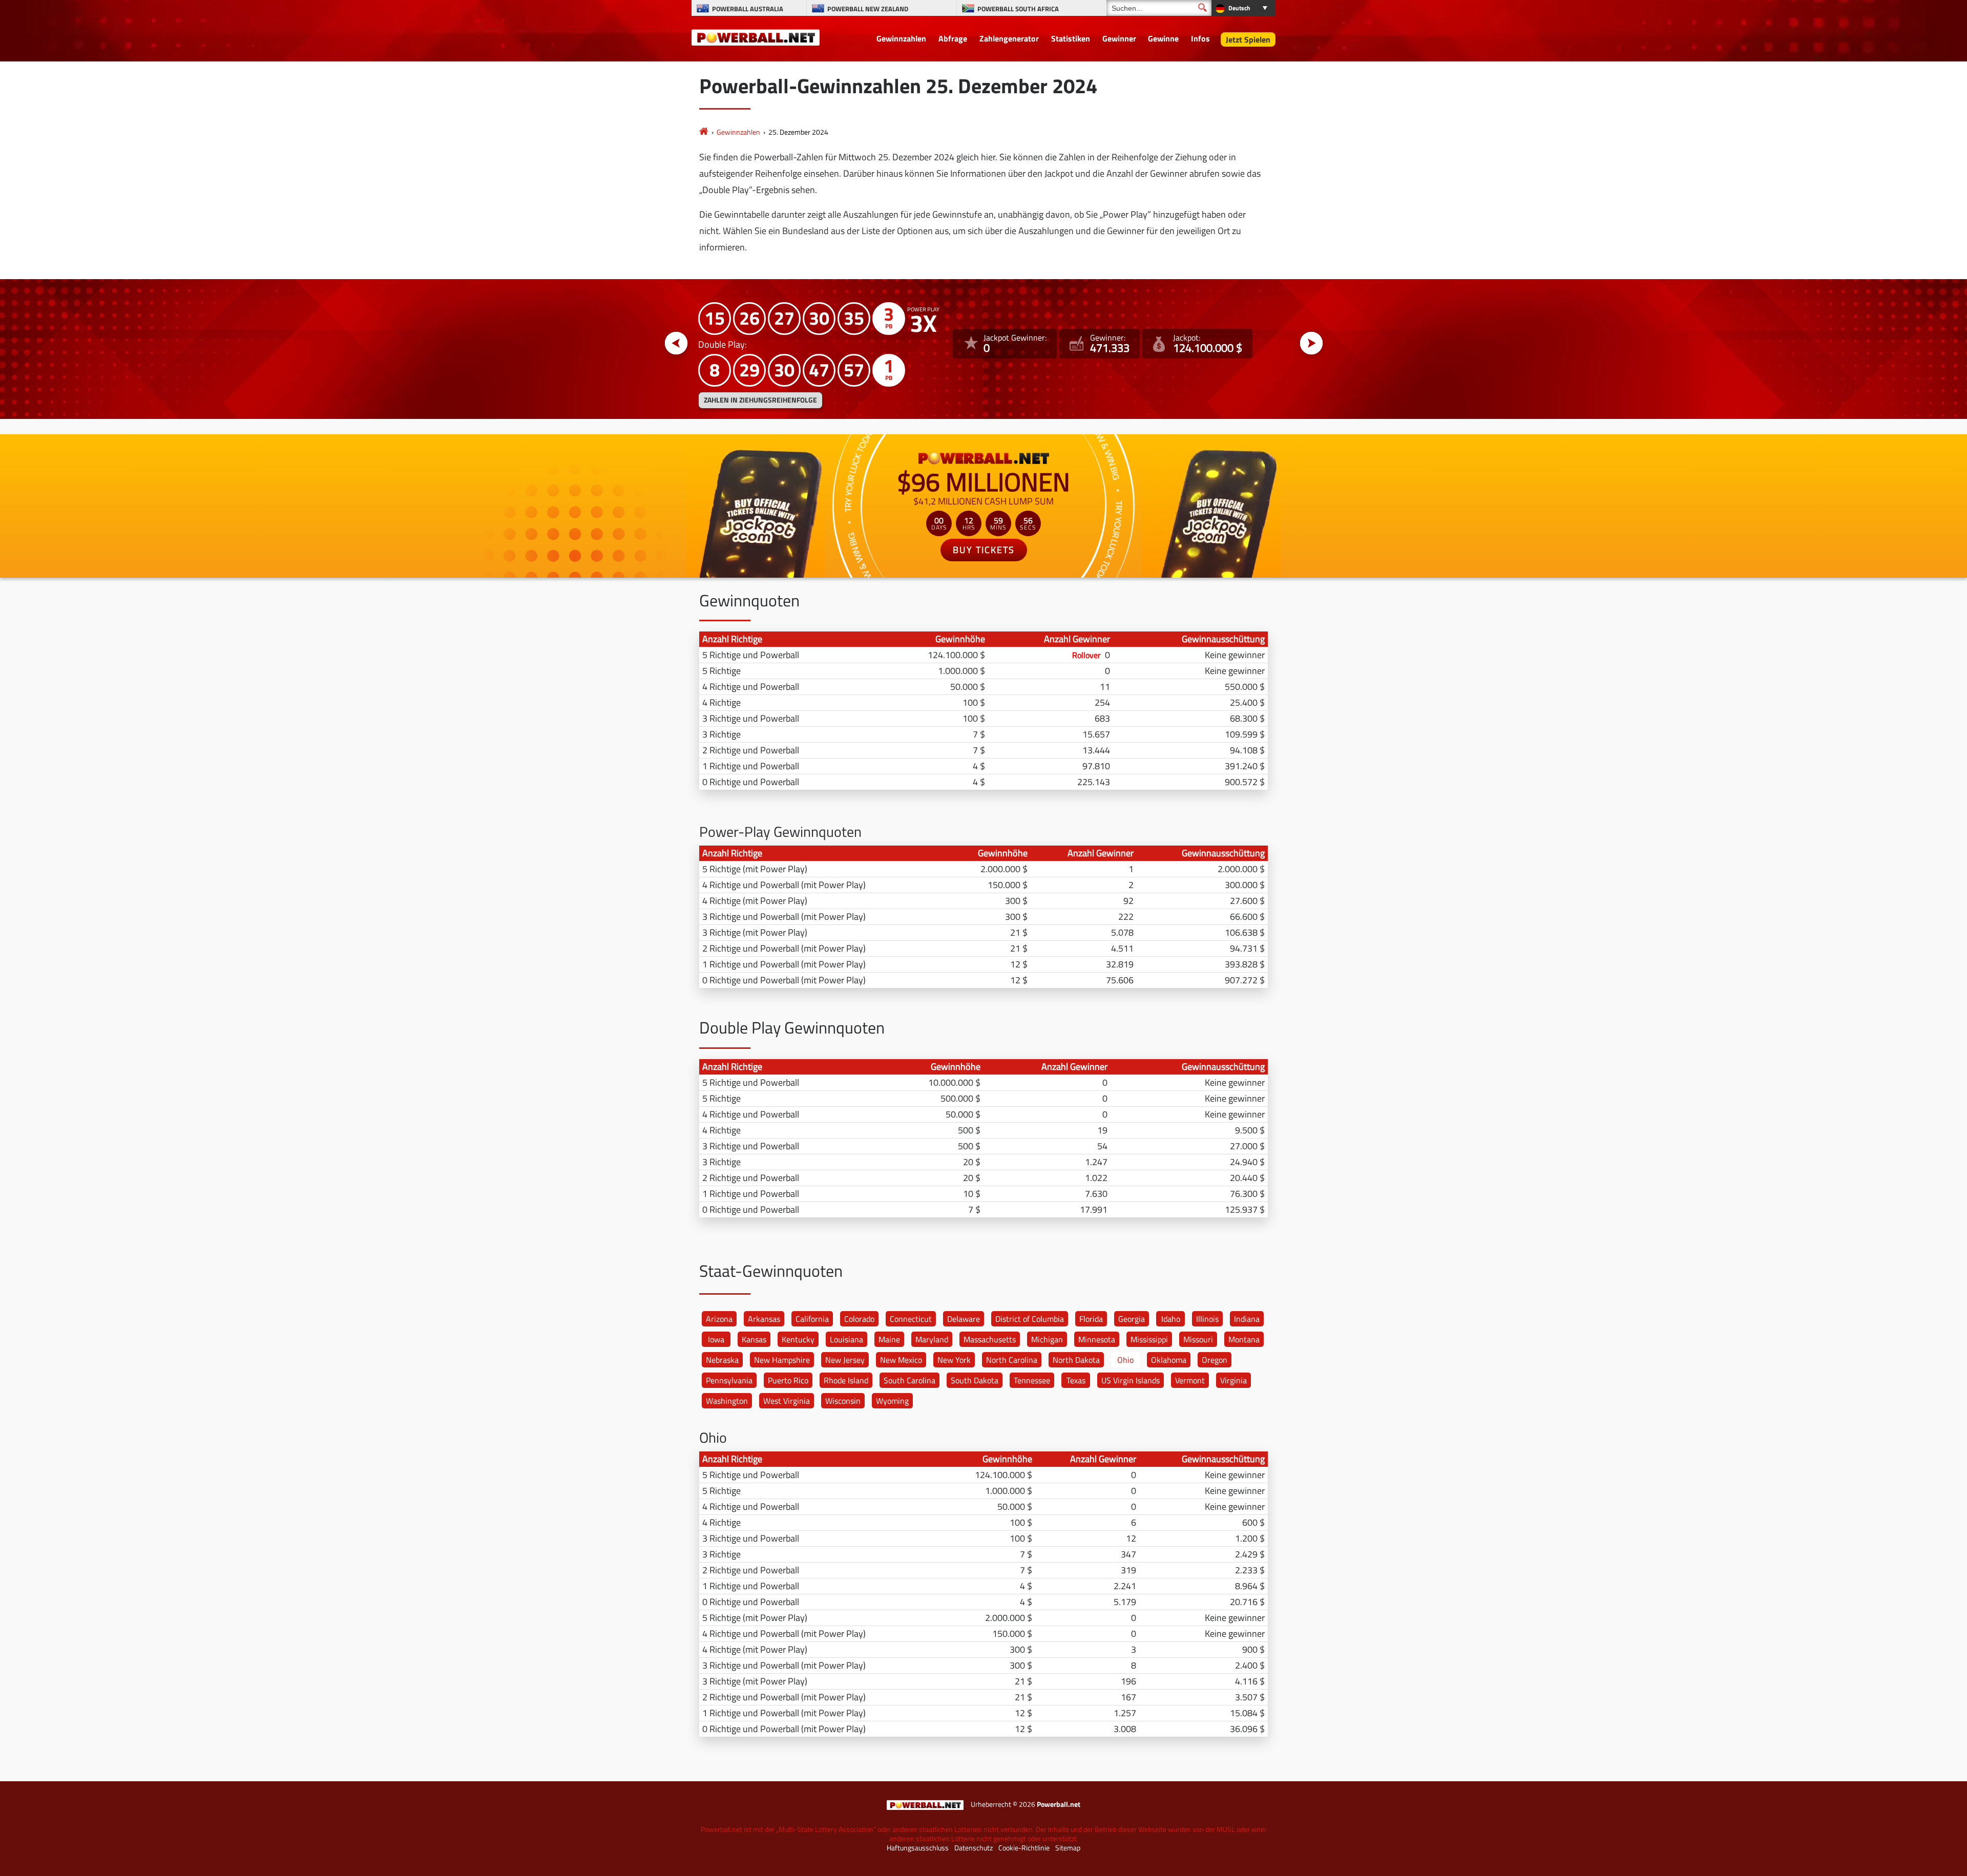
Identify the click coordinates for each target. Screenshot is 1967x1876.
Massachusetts (990, 1339)
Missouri (1198, 1339)
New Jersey (845, 1360)
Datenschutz (974, 1848)
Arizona (719, 1319)
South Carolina (909, 1380)
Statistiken (1071, 38)
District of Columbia (1030, 1319)
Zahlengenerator (1009, 38)
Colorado (859, 1319)
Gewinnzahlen (901, 38)
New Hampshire (782, 1360)
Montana (1244, 1339)
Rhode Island (846, 1380)
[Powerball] (704, 132)
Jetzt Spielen (1248, 39)
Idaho (1171, 1319)
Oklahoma (1169, 1360)
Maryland (932, 1339)
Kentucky (798, 1339)
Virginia (1233, 1380)
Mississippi (1149, 1339)
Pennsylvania (729, 1380)
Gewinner (1119, 38)
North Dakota (1076, 1360)
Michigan (1047, 1339)
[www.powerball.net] (756, 37)
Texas (1076, 1380)
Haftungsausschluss (918, 1848)
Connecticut (911, 1319)
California (812, 1319)
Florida (1091, 1319)
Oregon (1215, 1360)
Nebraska (722, 1360)
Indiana (1247, 1319)
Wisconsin (843, 1401)
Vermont (1190, 1380)
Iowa (716, 1339)
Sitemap (1068, 1848)
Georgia (1132, 1319)
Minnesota (1097, 1339)
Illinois (1207, 1319)
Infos (1200, 38)
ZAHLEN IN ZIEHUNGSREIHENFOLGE (760, 400)
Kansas (754, 1339)
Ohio (1125, 1360)
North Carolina (1012, 1360)
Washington (727, 1401)
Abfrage (953, 38)
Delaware (964, 1319)
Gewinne (1163, 38)
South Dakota (975, 1380)
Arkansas (764, 1319)
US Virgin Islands (1131, 1380)
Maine (889, 1339)
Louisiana (846, 1339)
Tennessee (1032, 1380)
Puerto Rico (788, 1380)
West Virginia (787, 1401)
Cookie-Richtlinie (1024, 1848)
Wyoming (892, 1401)
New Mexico (901, 1360)
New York (954, 1360)
